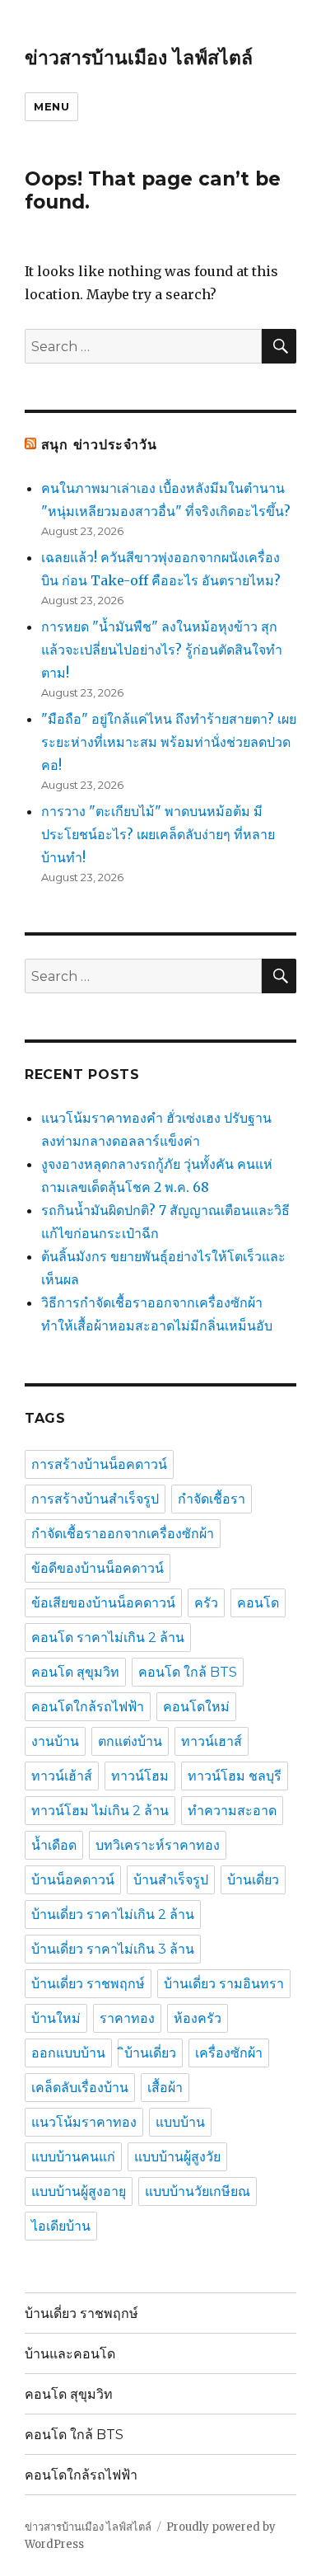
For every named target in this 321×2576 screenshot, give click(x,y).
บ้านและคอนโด (70, 2354)
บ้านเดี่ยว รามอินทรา (224, 1984)
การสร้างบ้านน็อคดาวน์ (99, 1464)
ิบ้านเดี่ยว (150, 2053)
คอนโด (258, 1603)
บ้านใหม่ (56, 2018)
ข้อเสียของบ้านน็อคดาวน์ (103, 1603)
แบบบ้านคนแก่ (73, 2157)
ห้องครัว (198, 2018)
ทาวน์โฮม (140, 1776)
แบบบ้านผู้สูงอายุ (79, 2191)
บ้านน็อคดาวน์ (73, 1880)
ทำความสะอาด (232, 1811)
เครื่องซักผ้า (229, 2053)
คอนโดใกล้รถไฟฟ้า (88, 1707)
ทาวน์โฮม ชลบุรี (235, 1776)
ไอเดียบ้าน (61, 2226)
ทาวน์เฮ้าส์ (62, 1776)
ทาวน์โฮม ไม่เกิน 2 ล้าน (100, 1811)
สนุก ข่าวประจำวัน (99, 445)
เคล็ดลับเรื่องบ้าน (80, 2088)
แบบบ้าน (180, 2122)
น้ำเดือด (54, 1845)
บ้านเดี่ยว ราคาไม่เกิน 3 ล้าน (113, 1949)
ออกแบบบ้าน (68, 2053)
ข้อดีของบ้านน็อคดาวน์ (98, 1568)
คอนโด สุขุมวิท (75, 1672)
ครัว (206, 1603)
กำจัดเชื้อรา (212, 1499)
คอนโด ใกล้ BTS (188, 1672)
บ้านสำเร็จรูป (171, 1880)
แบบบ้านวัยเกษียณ (198, 2191)
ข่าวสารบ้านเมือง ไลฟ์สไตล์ (139, 58)
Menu (51, 106)
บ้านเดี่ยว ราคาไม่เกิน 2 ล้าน (113, 1914)
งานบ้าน (55, 1741)
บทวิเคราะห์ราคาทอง (158, 1845)
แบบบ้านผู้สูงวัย (177, 2157)
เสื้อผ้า (165, 2088)
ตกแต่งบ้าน (130, 1741)
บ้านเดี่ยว (253, 1880)
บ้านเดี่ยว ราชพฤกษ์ (88, 1984)
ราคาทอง (127, 2018)
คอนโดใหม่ (196, 1707)
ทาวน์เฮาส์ (212, 1741)
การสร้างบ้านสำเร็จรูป (95, 1499)
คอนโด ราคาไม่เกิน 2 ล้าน (108, 1638)
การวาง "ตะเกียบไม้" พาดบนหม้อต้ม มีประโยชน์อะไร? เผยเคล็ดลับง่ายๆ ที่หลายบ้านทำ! (158, 834)
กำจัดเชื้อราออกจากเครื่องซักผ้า (123, 1534)
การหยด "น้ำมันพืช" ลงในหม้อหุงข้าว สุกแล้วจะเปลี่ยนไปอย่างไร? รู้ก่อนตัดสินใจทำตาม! (162, 650)
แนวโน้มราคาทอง (84, 2122)
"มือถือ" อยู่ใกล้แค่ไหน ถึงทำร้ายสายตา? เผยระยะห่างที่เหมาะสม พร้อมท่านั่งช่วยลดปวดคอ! (169, 742)
